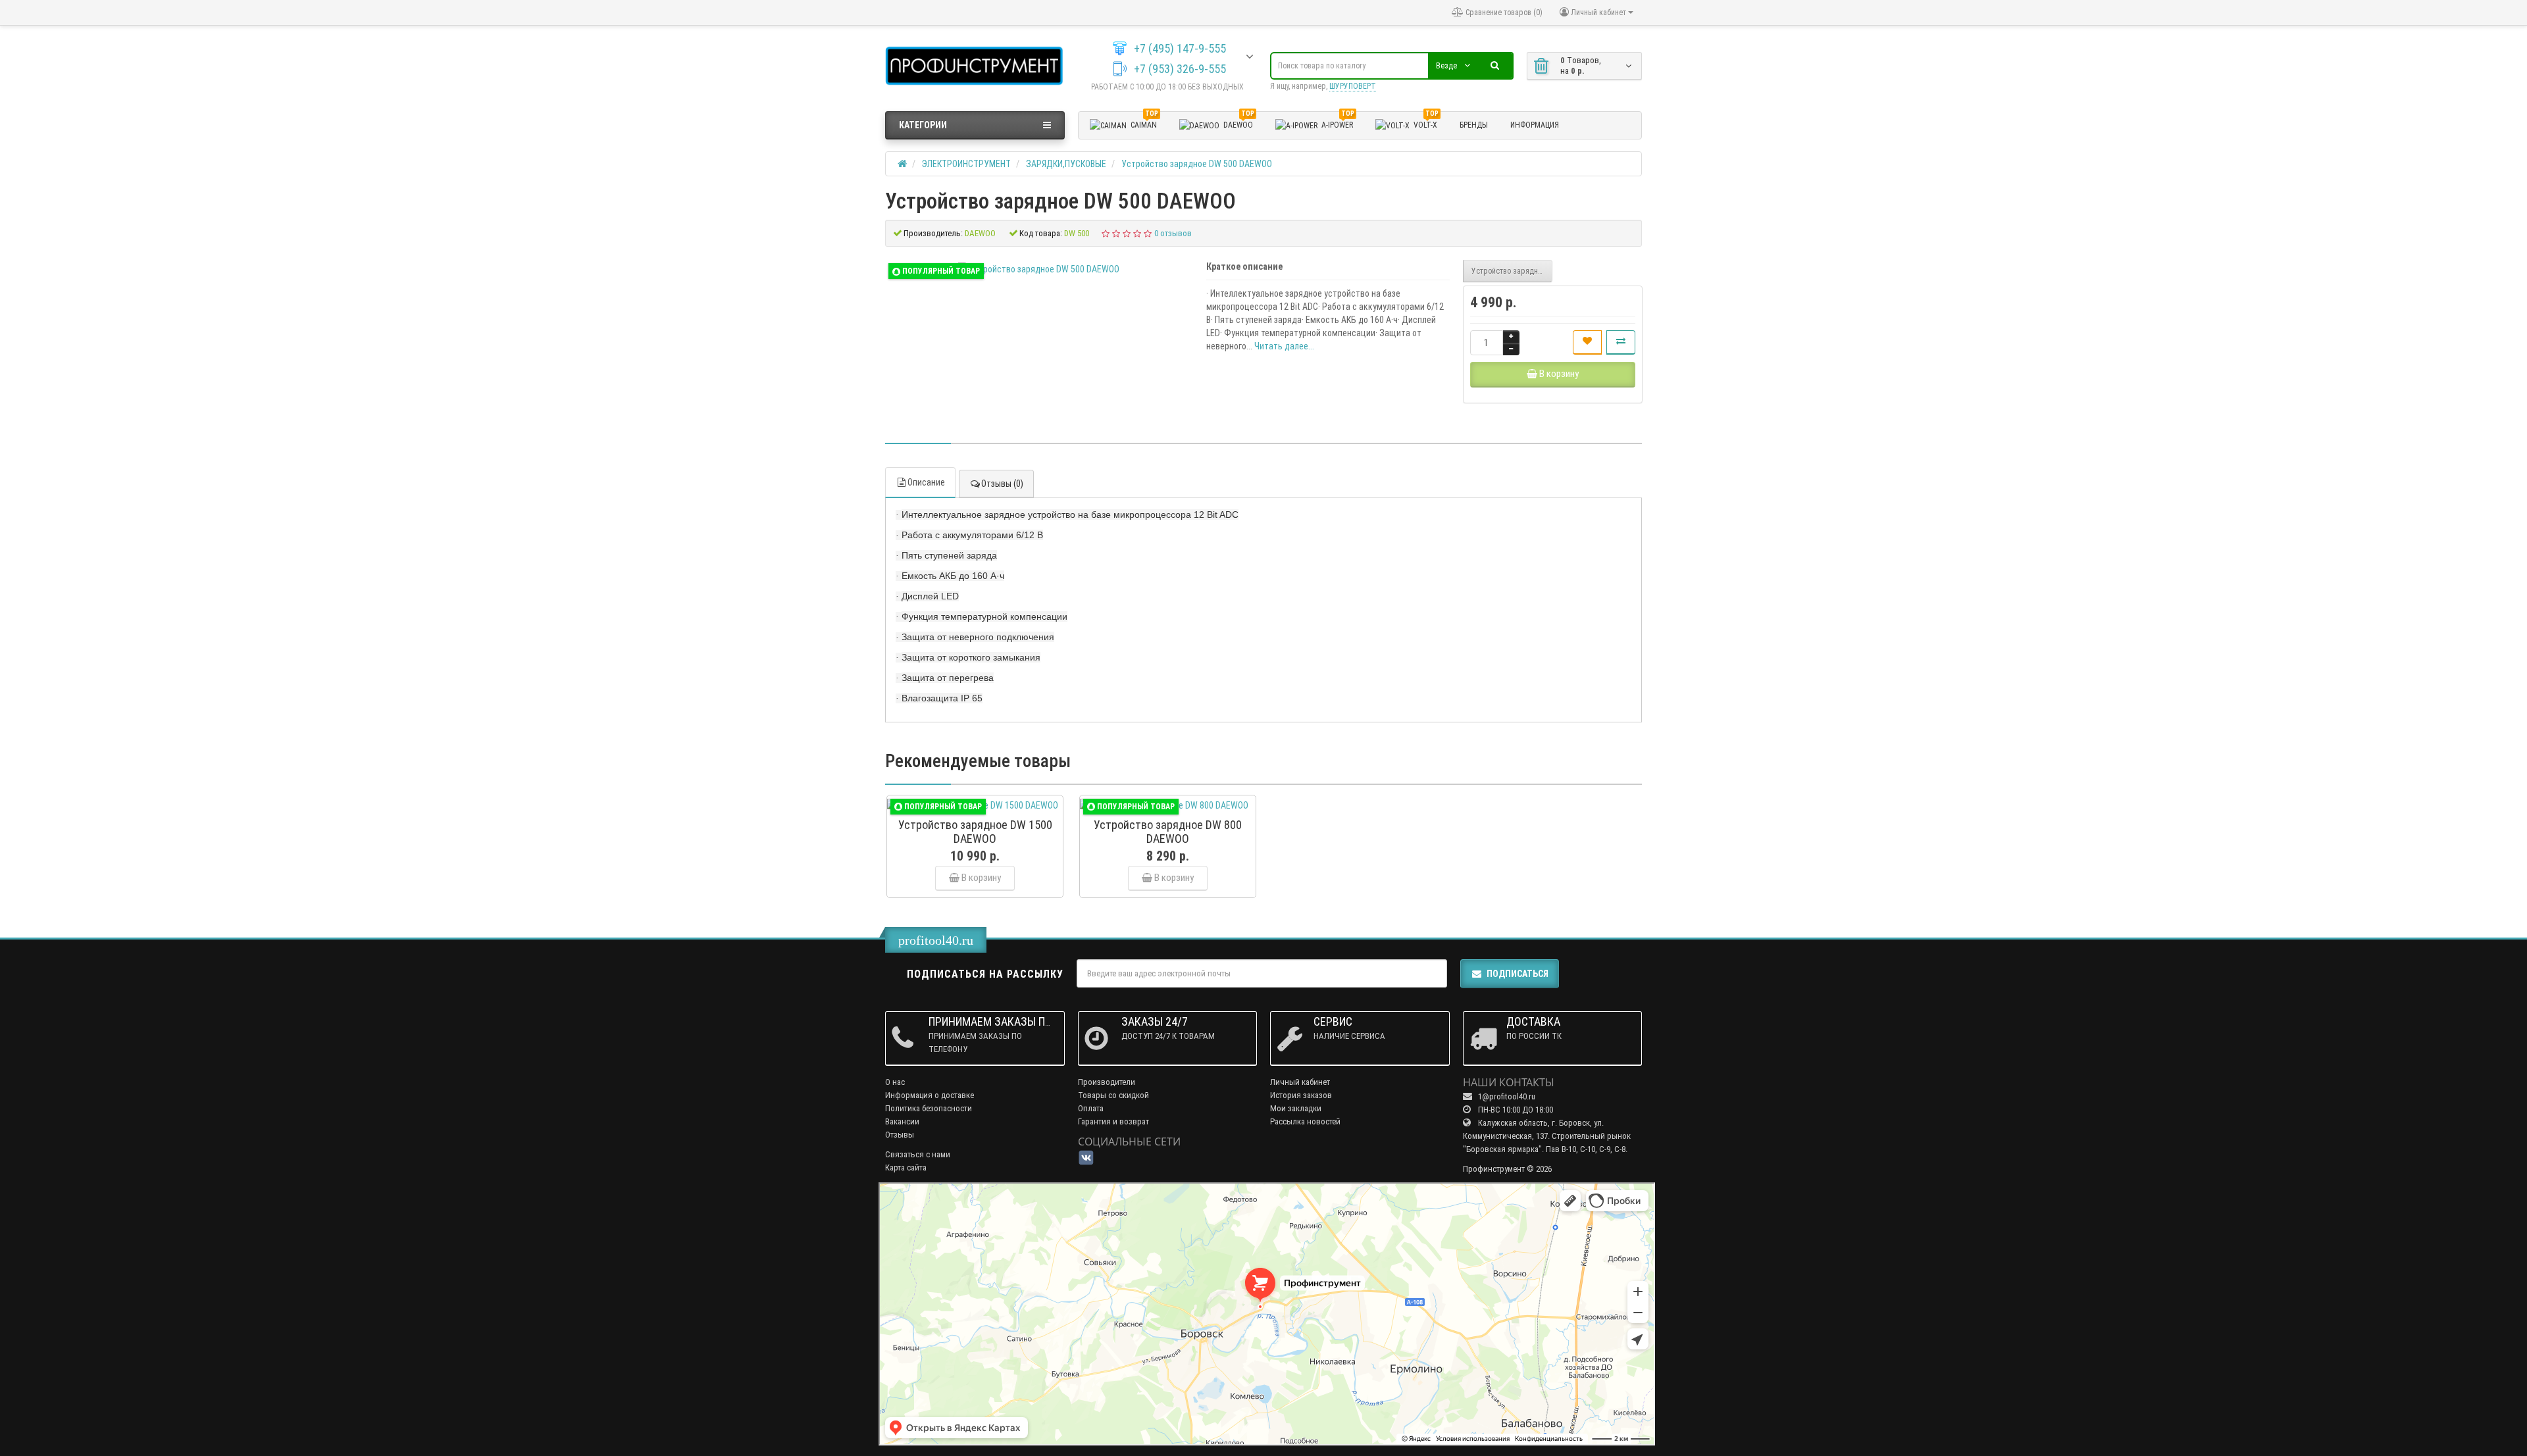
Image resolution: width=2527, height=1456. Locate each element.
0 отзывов (1173, 233)
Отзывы (900, 1135)
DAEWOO (1239, 123)
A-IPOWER (1338, 123)
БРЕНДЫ (1474, 125)
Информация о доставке (930, 1095)
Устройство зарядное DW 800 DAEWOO (1512, 271)
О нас (895, 1082)
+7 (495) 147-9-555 (1180, 49)
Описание (926, 482)
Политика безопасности (929, 1108)
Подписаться (1518, 974)
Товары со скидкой (1113, 1095)
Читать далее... (1284, 346)
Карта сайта (906, 1167)
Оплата (1091, 1108)
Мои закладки (1296, 1108)
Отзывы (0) (1002, 484)
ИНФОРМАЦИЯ (1535, 125)
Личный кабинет (1300, 1082)
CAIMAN (1144, 123)
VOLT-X (1426, 123)
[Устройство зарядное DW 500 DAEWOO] (1039, 269)
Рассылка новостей (1305, 1121)
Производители (1107, 1082)
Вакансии (902, 1121)
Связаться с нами (918, 1154)
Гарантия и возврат (1113, 1121)
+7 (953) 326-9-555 (1180, 69)
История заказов (1301, 1095)
